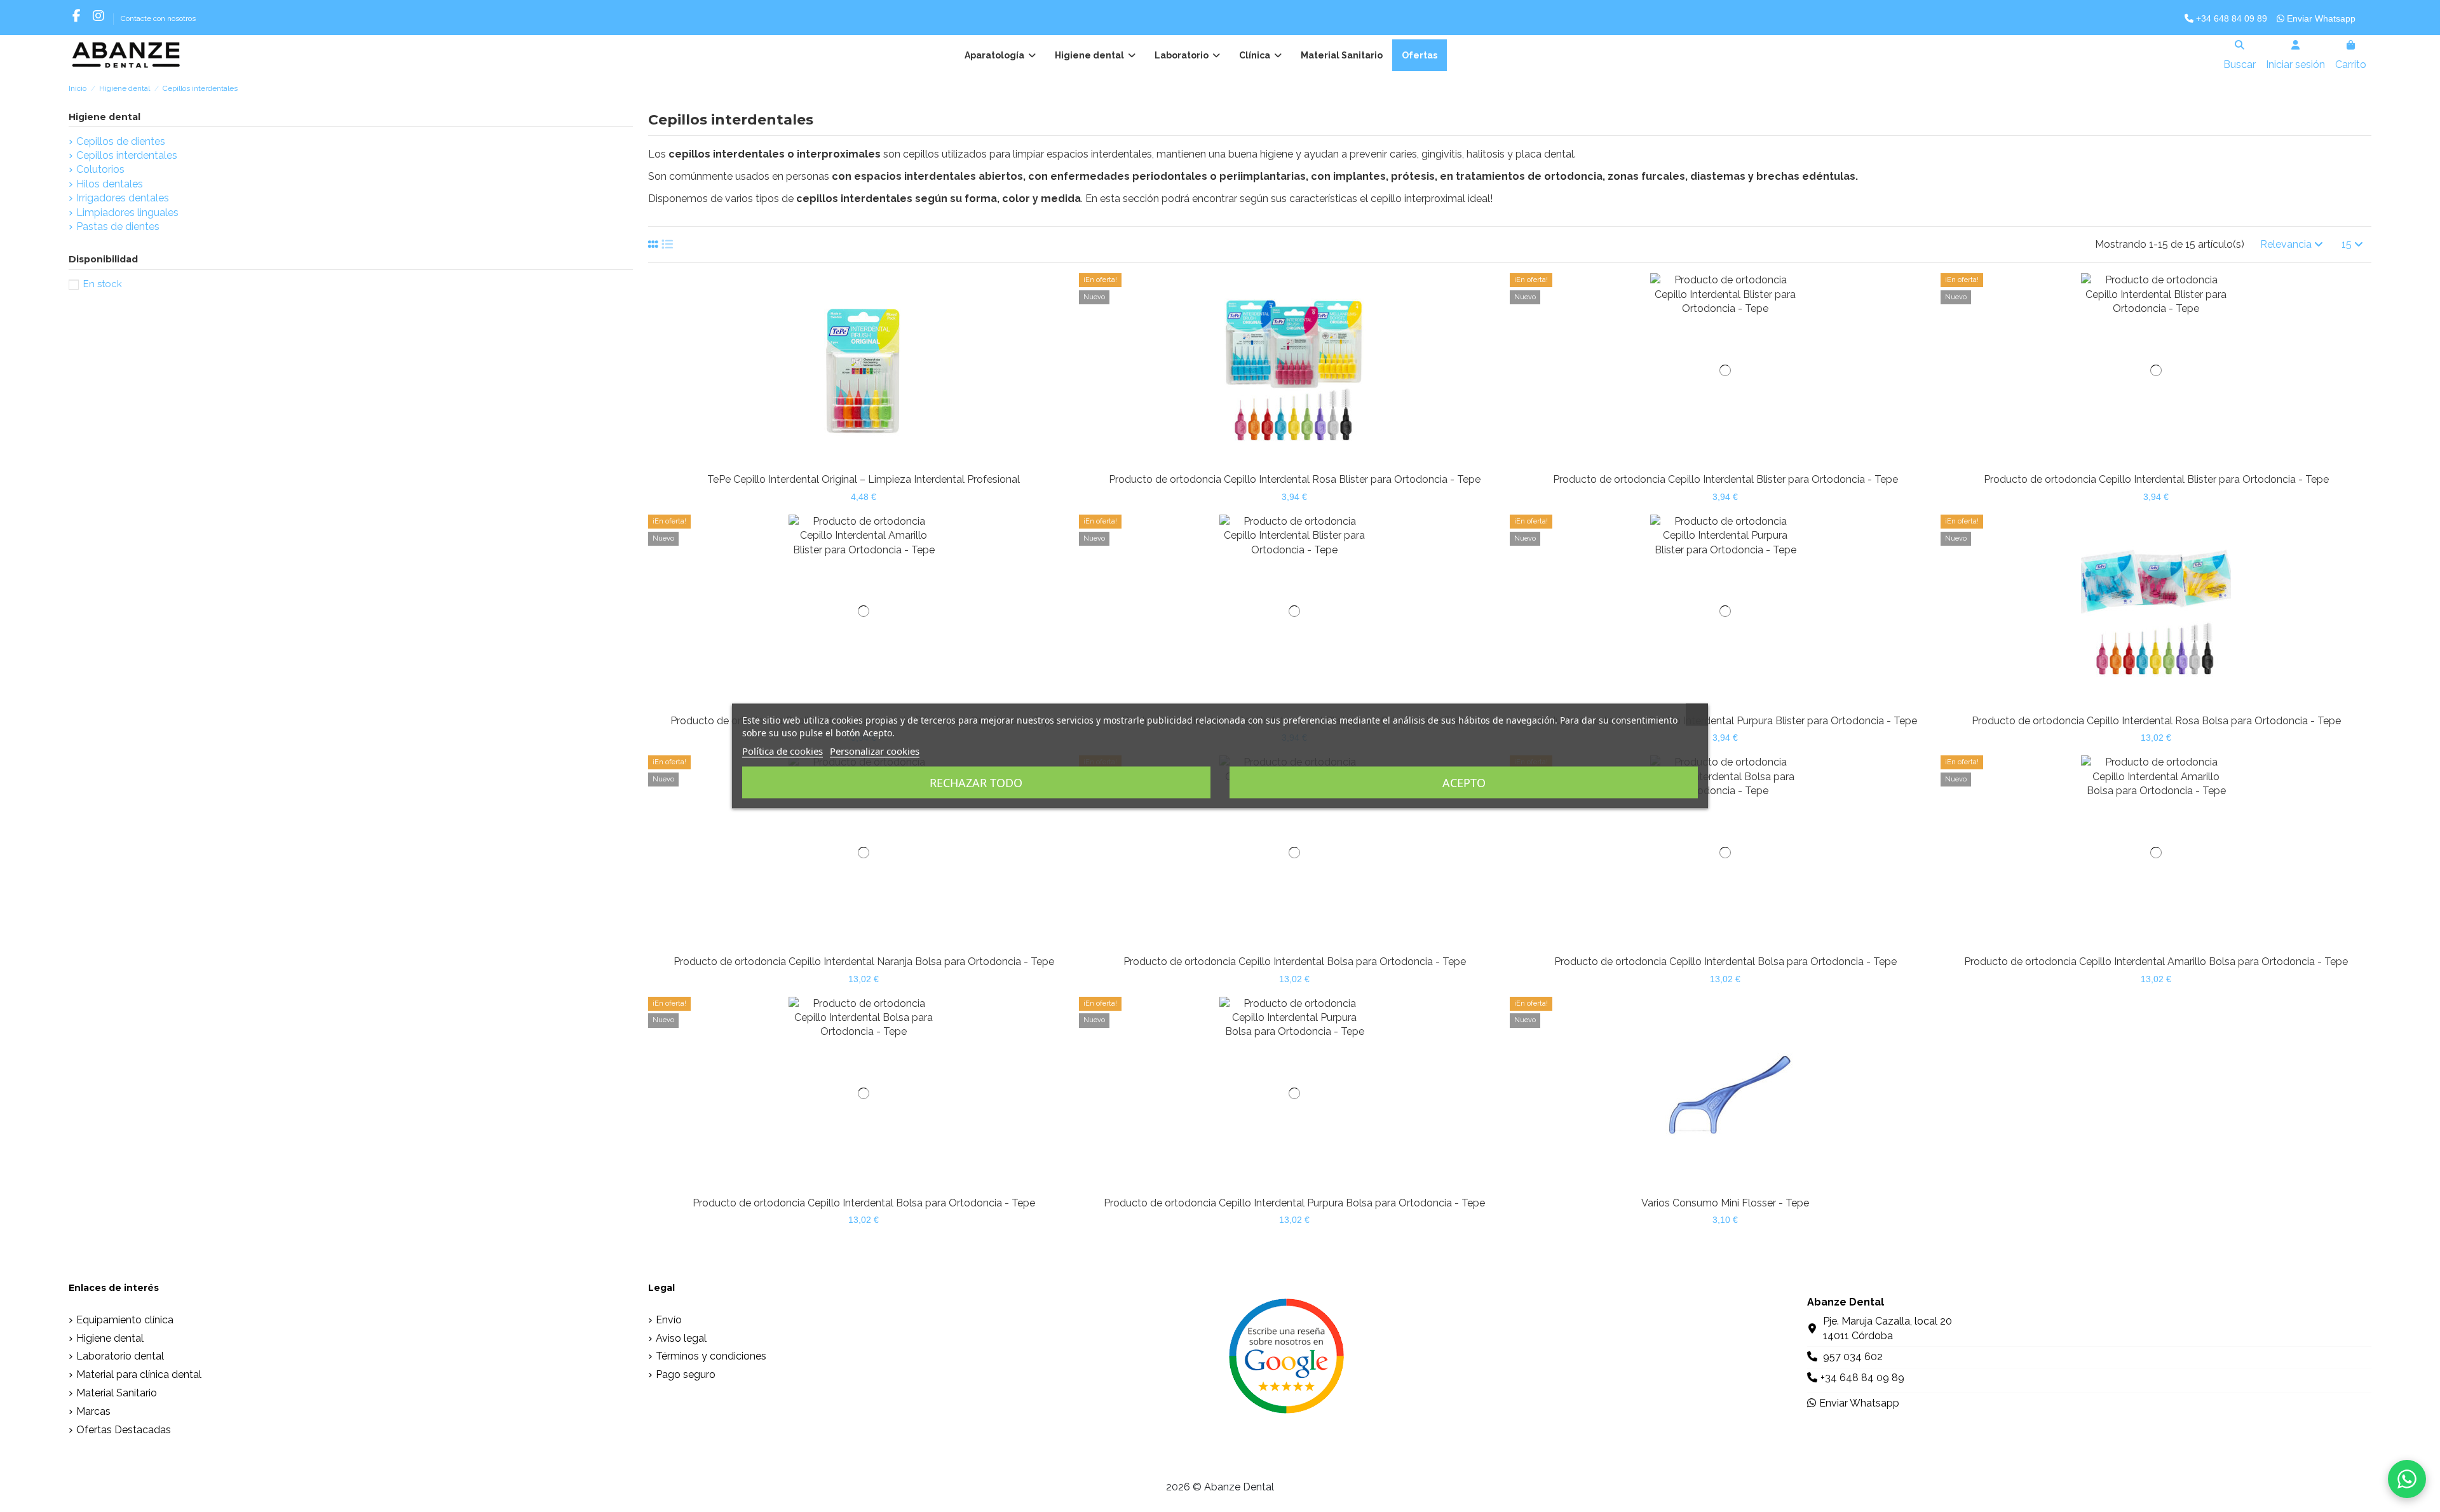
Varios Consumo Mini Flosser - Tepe (1725, 1203)
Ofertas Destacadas (124, 1430)
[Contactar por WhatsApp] (2407, 1479)
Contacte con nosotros (158, 18)
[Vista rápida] (874, 462)
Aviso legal (681, 1338)
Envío (669, 1320)
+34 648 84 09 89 (2230, 18)
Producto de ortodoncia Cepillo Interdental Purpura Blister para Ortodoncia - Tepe (1725, 721)
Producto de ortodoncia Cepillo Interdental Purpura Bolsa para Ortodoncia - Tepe (1294, 1203)
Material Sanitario (117, 1393)
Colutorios (100, 169)
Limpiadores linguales (127, 213)
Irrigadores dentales (123, 198)
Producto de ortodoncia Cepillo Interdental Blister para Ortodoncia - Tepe (1725, 479)
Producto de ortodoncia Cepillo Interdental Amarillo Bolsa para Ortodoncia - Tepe (2156, 962)
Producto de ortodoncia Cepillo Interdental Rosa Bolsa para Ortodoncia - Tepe (2156, 721)
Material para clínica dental (139, 1374)
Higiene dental (105, 117)
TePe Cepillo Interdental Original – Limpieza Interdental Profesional (864, 479)
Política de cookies (783, 751)
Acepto (1464, 783)
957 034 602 (1853, 1357)
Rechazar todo (976, 783)
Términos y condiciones (711, 1356)
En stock (103, 284)
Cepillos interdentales (127, 155)
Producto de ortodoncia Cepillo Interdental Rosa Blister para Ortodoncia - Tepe (1295, 479)
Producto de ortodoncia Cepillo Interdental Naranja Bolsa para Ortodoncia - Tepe (864, 962)
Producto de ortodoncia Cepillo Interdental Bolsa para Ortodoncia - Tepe (1295, 962)
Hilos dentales (110, 184)
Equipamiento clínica (125, 1320)
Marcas (93, 1411)
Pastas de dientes (118, 226)
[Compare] (853, 462)
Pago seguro (686, 1374)
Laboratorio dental (120, 1356)
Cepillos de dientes (121, 141)
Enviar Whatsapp (2320, 18)
